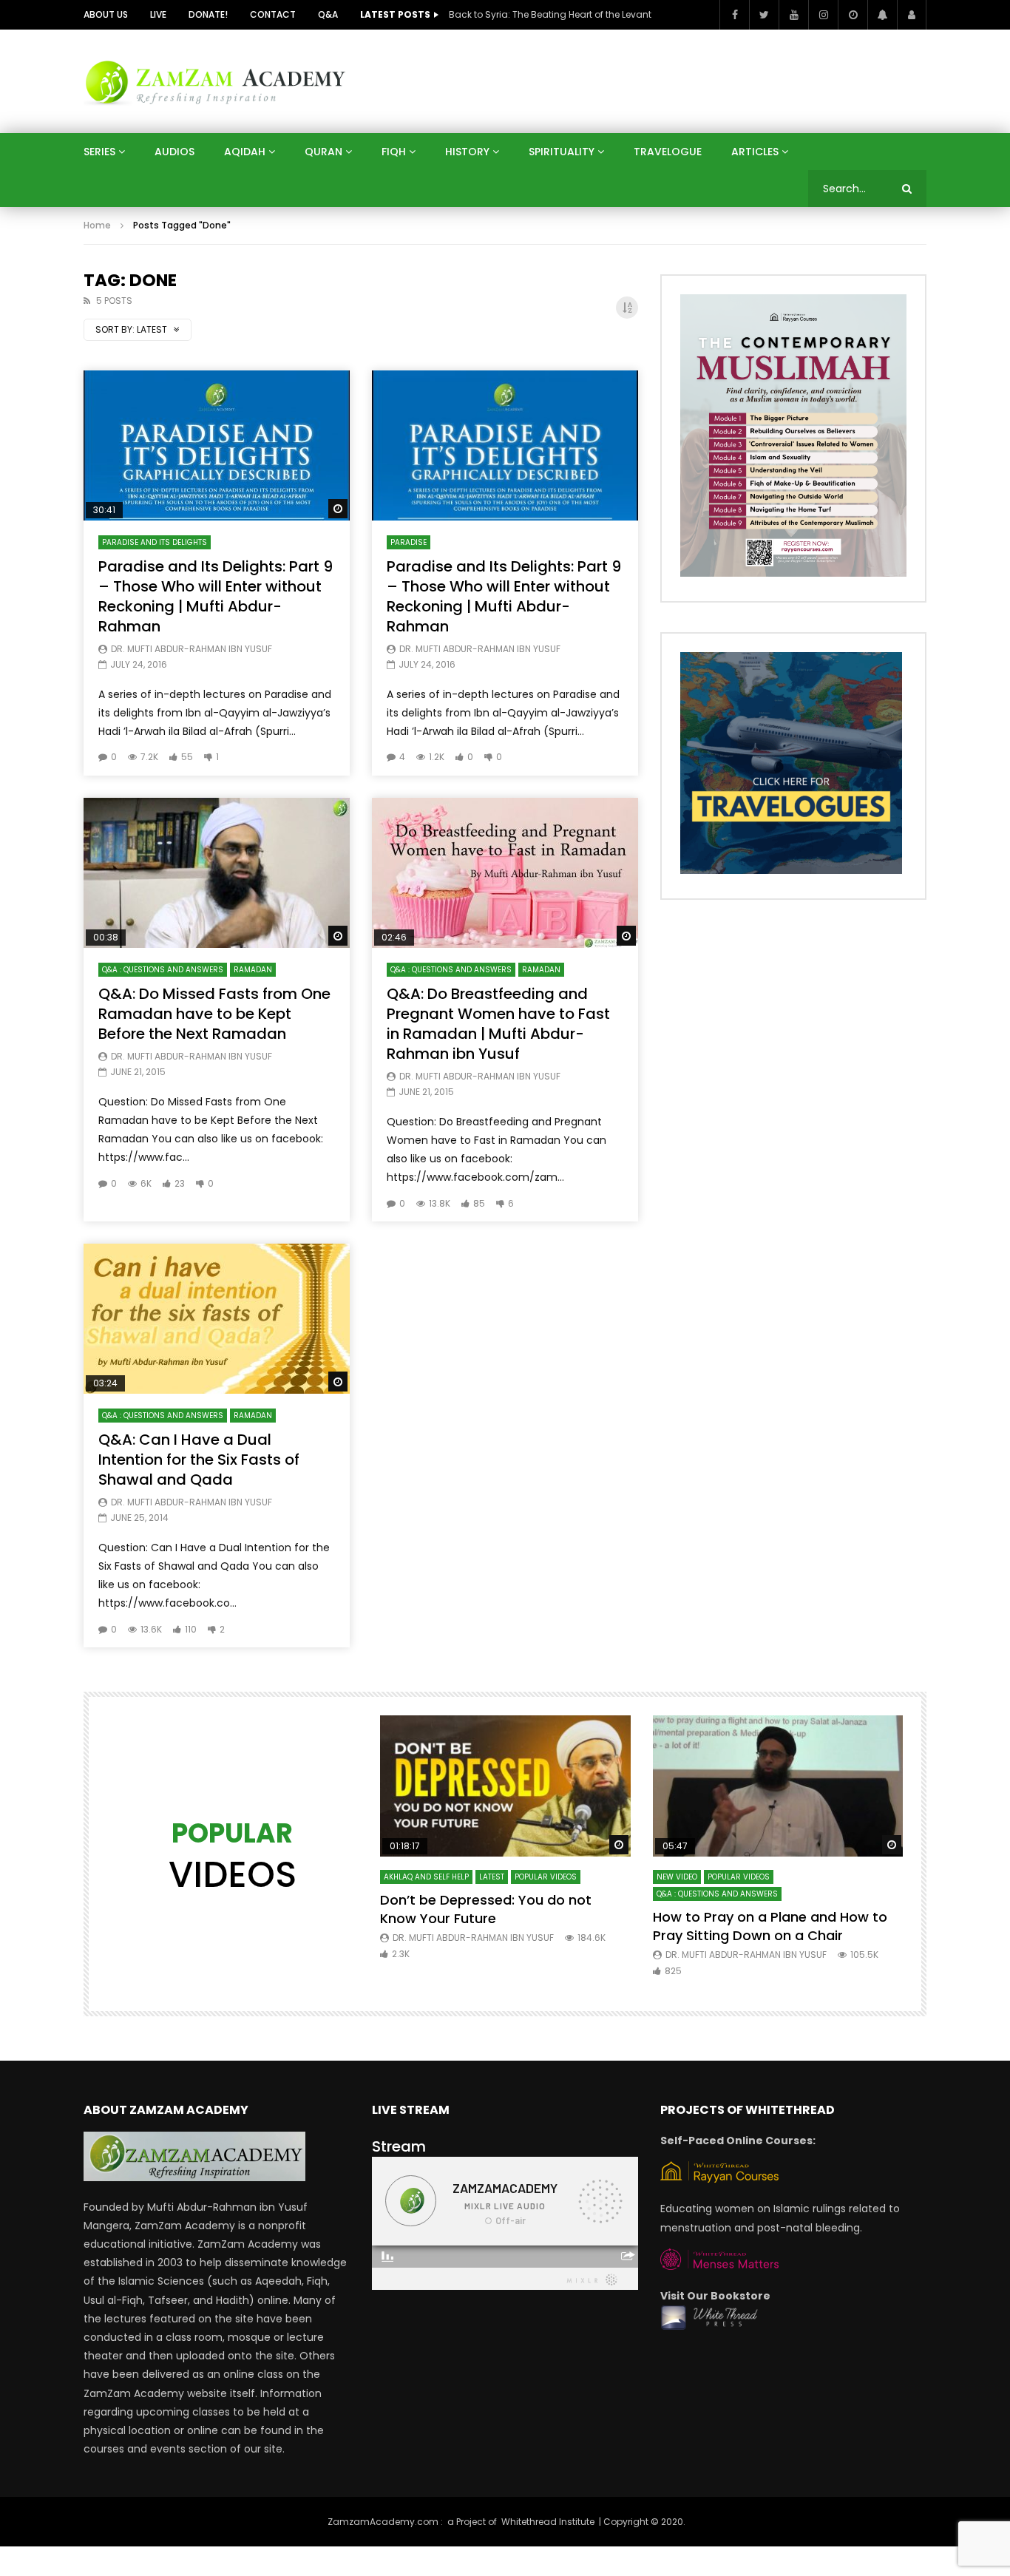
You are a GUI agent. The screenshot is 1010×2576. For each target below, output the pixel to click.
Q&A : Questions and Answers (163, 970)
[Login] (912, 15)
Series (99, 152)
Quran (323, 152)
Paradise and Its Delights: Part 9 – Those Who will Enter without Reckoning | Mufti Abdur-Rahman (216, 596)
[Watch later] (853, 15)
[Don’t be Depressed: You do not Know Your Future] (505, 1786)
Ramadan (253, 970)
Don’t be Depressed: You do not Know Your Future (486, 1909)
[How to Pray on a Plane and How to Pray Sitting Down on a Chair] (778, 1786)
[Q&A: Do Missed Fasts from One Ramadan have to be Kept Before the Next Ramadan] (217, 873)
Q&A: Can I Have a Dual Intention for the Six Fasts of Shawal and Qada (199, 1460)
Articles (755, 152)
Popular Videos (546, 1877)
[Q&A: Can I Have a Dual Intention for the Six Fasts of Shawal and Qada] (217, 1319)
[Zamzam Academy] (215, 81)
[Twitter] (764, 15)
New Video (677, 1877)
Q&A (328, 14)
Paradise (409, 542)
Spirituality (562, 152)
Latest (492, 1877)
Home (97, 225)
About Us (106, 14)
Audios (174, 152)
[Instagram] (823, 15)
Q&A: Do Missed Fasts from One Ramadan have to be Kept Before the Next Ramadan (214, 1014)
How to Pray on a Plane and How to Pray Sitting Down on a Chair (770, 1926)
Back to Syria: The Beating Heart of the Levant (550, 14)
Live (158, 14)
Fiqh (394, 152)
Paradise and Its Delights (155, 542)
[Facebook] (734, 15)
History (467, 152)
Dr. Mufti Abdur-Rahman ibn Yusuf (192, 649)
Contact (273, 14)
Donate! (208, 14)
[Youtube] (793, 15)
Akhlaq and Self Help (426, 1877)
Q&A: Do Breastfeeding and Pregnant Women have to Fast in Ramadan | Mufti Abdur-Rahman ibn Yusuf (498, 1024)
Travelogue (668, 152)
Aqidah (245, 152)
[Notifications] (882, 15)
